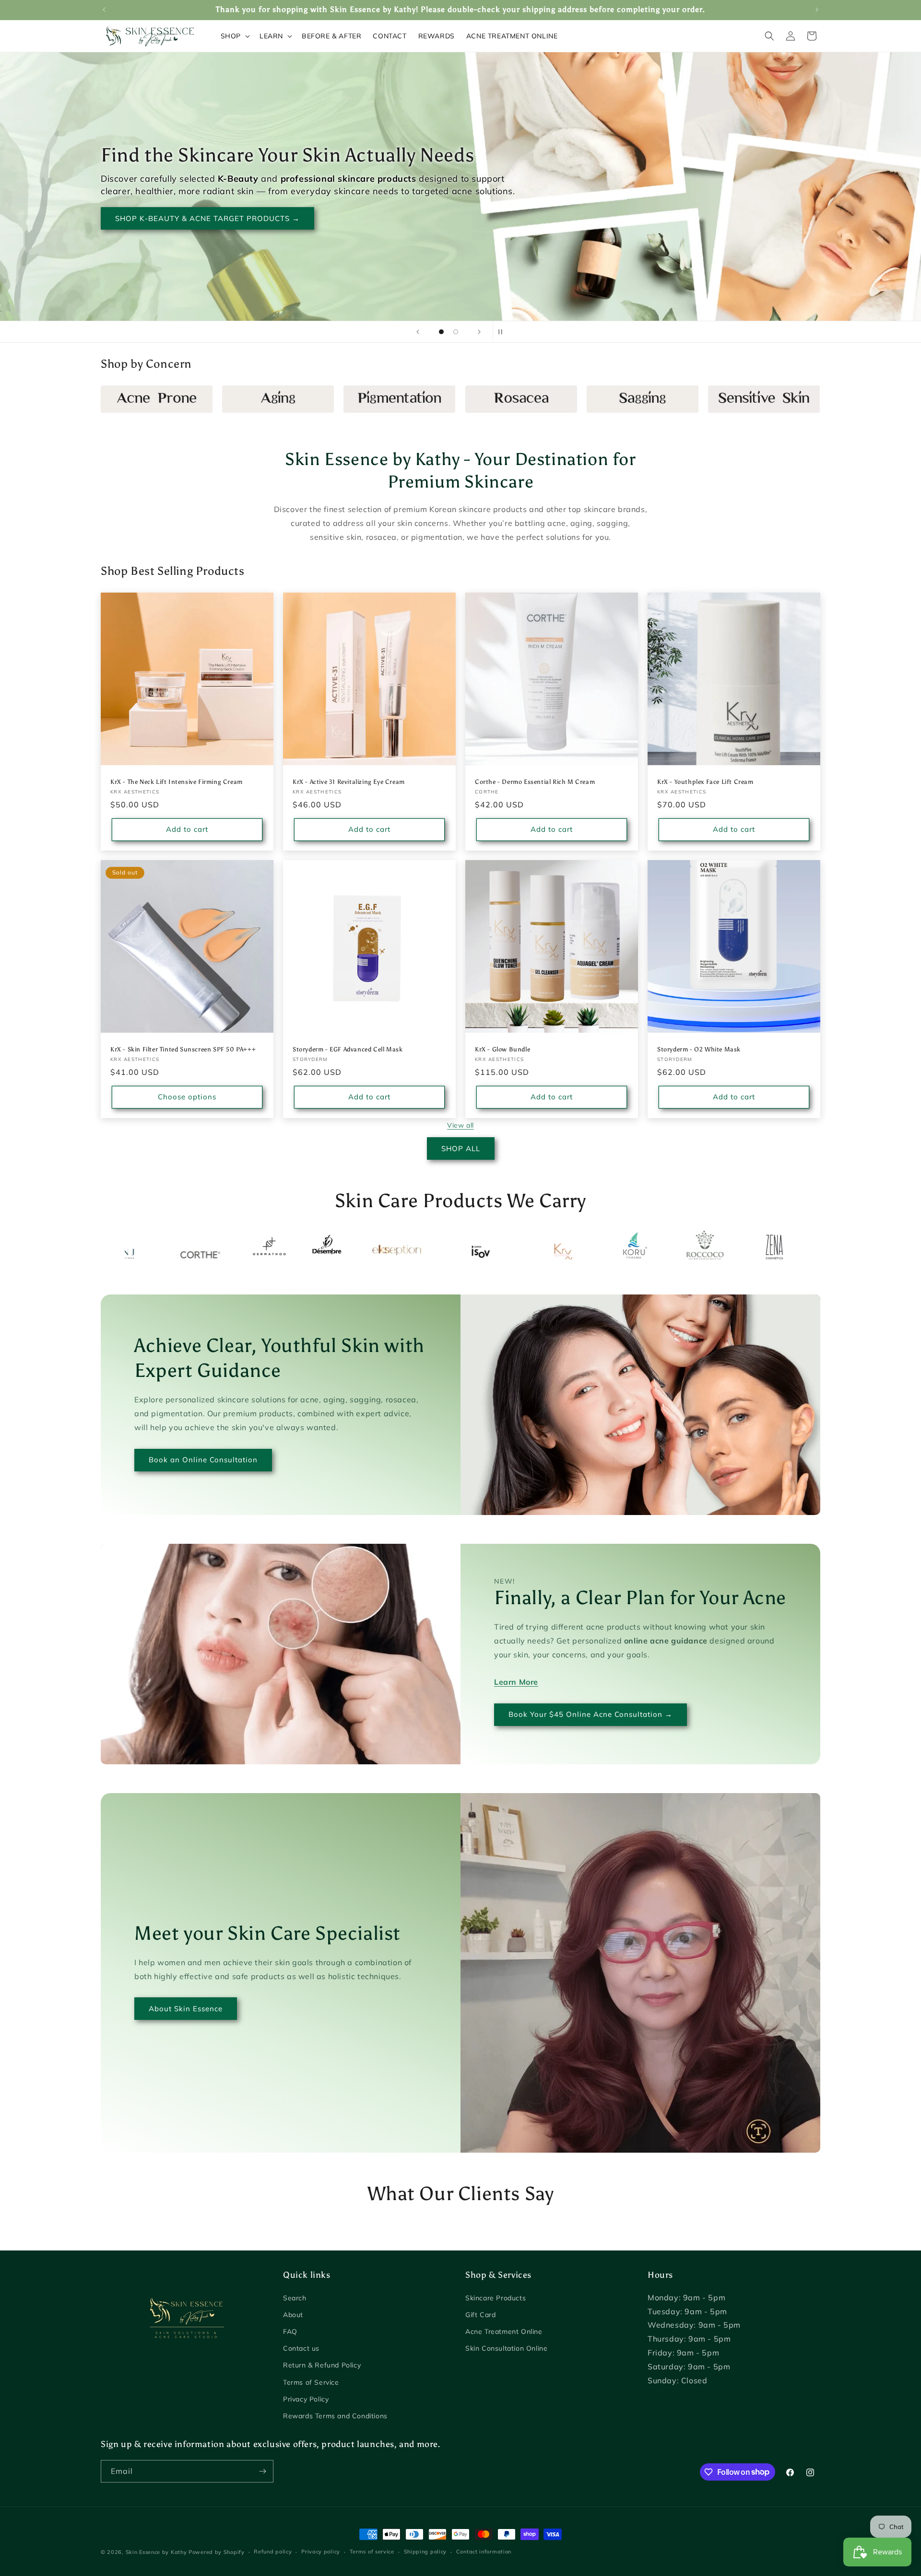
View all (460, 1125)
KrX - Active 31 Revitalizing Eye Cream (349, 782)
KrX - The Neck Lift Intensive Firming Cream (177, 782)
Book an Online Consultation (203, 1460)
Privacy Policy (306, 2399)
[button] (234, 36)
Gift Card (480, 2315)
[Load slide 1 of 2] (441, 332)
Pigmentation (372, 402)
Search (295, 2298)
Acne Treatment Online (504, 2331)
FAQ (290, 2331)
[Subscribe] (262, 2471)
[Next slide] (479, 332)
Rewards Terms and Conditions (335, 2416)
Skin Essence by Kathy (156, 2552)
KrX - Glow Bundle (502, 1049)
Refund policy (273, 2552)
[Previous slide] (418, 332)
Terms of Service (311, 2382)
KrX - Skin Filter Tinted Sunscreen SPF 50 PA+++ (183, 1049)
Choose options (187, 1097)
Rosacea (482, 402)
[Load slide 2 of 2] (456, 332)
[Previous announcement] (104, 10)
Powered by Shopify (217, 2552)
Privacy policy (321, 2552)
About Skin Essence (186, 2009)
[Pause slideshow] (503, 332)
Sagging (602, 402)
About (293, 2315)
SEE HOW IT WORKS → (160, 231)
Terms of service (372, 2552)
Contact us (301, 2348)
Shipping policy (425, 2552)
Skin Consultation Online (506, 2348)
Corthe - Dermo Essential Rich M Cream (535, 782)
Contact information (484, 2552)
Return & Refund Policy (322, 2365)
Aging (233, 402)
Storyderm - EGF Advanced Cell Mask (348, 1049)
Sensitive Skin (737, 402)
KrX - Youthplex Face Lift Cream (705, 782)
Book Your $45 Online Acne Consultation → (590, 1715)
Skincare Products (496, 2298)
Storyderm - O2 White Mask (699, 1049)
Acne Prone (124, 402)
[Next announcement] (817, 10)
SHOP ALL (461, 1148)
